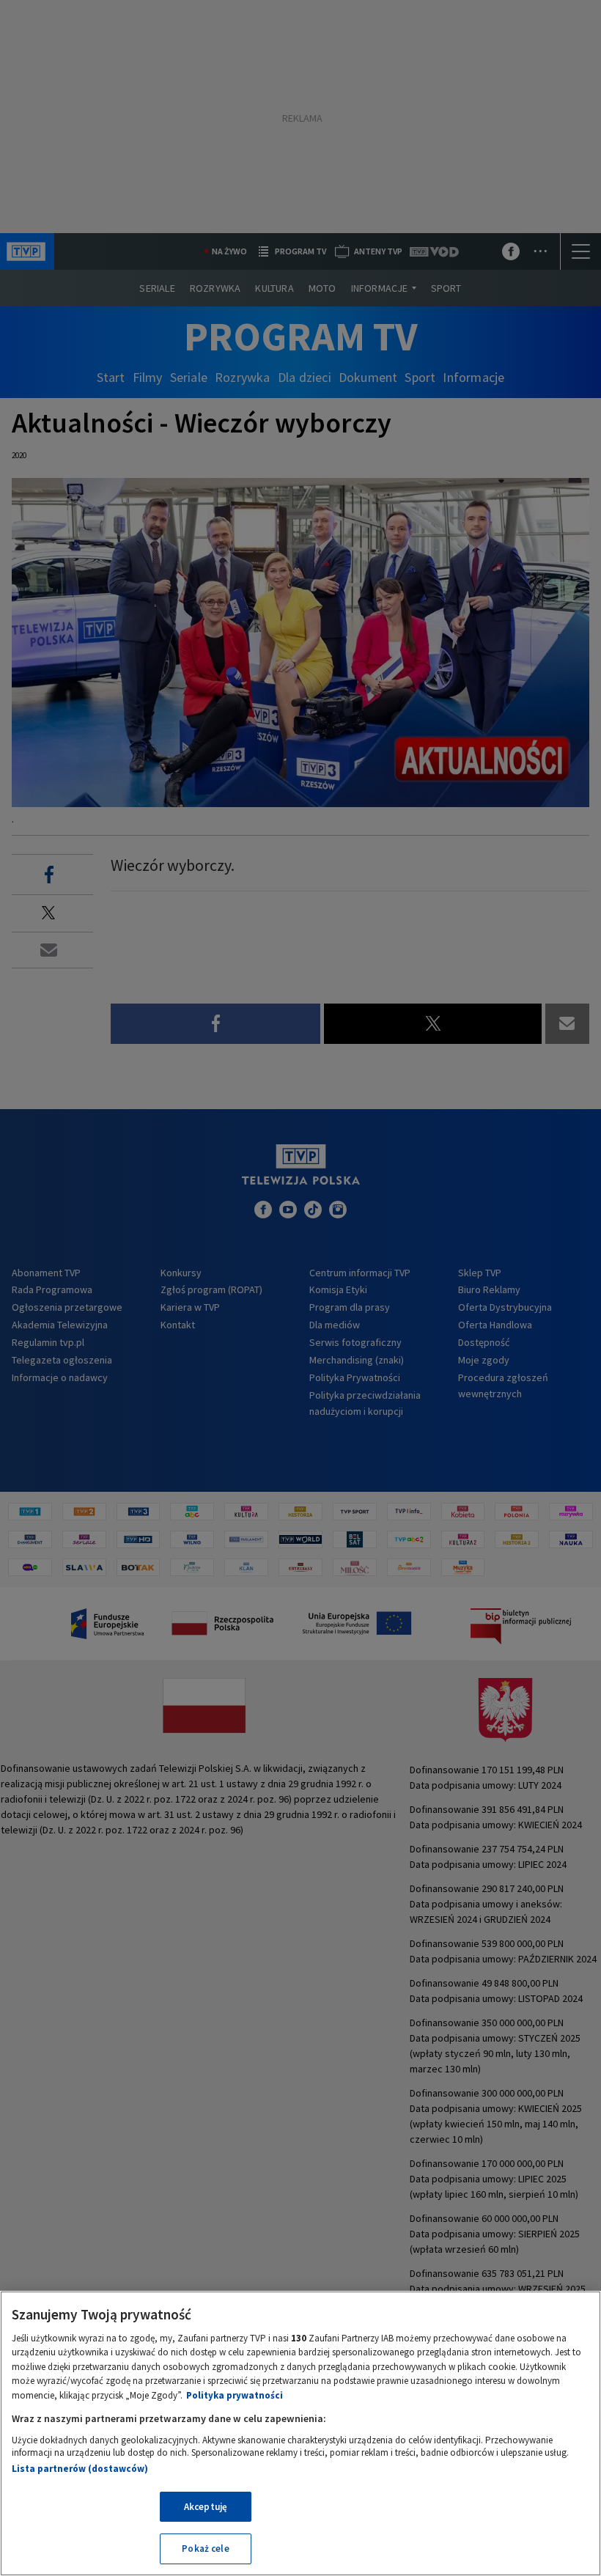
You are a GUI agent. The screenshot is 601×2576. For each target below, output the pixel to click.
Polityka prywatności (235, 2395)
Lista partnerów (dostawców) (80, 2469)
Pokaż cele (205, 2549)
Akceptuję (206, 2507)
